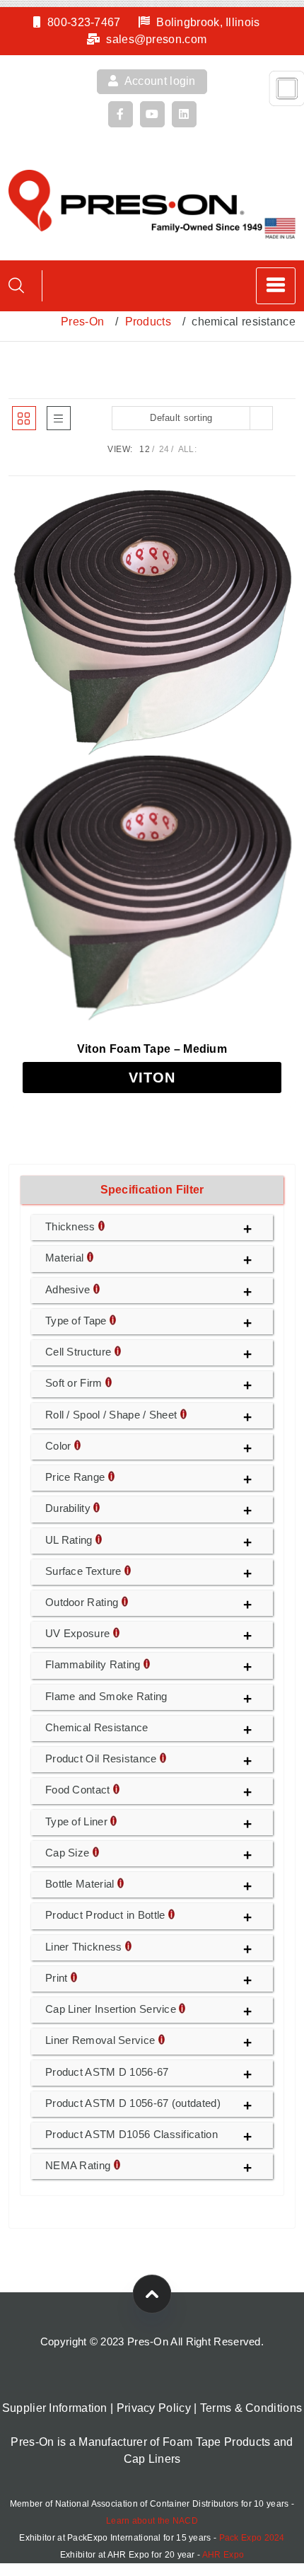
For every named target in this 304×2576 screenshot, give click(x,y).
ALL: (187, 449)
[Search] (16, 285)
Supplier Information (55, 2408)
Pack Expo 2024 (252, 2538)
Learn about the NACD (152, 2521)
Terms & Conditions (251, 2408)
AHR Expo (223, 2555)
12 (145, 449)
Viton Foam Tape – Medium (152, 1049)
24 (164, 449)
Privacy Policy (154, 2408)
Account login (159, 81)
